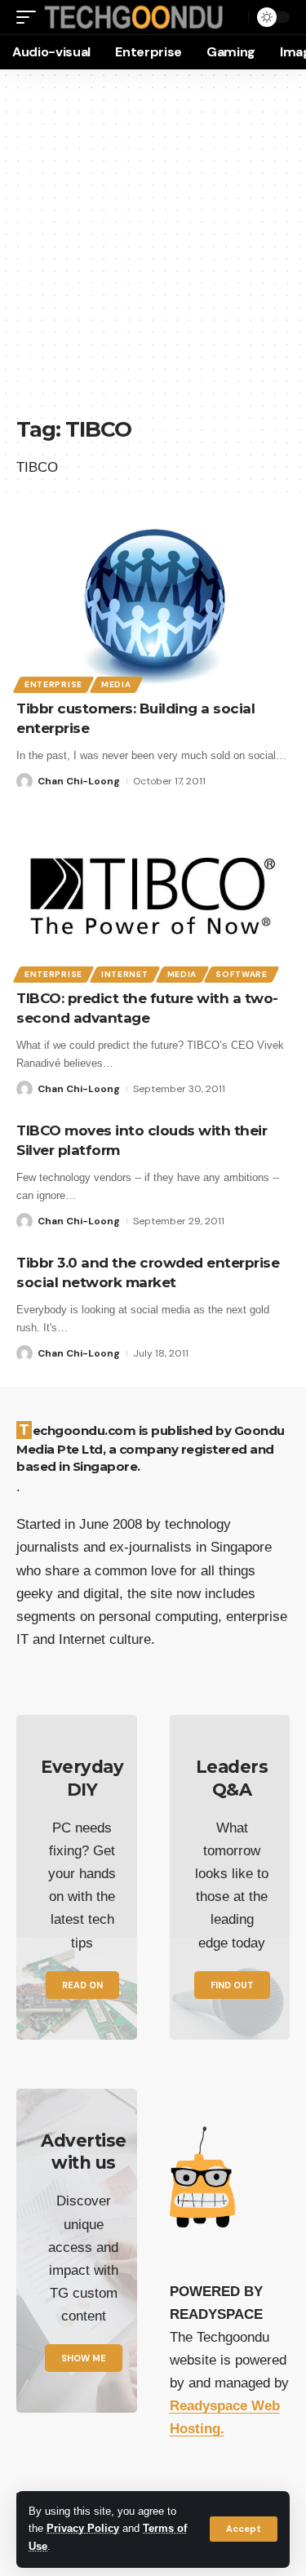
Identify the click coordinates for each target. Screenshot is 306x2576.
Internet (125, 974)
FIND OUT (232, 1985)
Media (116, 684)
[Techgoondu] (134, 18)
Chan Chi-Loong (79, 781)
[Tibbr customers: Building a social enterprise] (153, 606)
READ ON (82, 1985)
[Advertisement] (153, 251)
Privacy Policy (83, 2529)
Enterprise (53, 684)
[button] (244, 2529)
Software (242, 974)
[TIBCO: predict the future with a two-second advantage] (153, 896)
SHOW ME (84, 2358)
